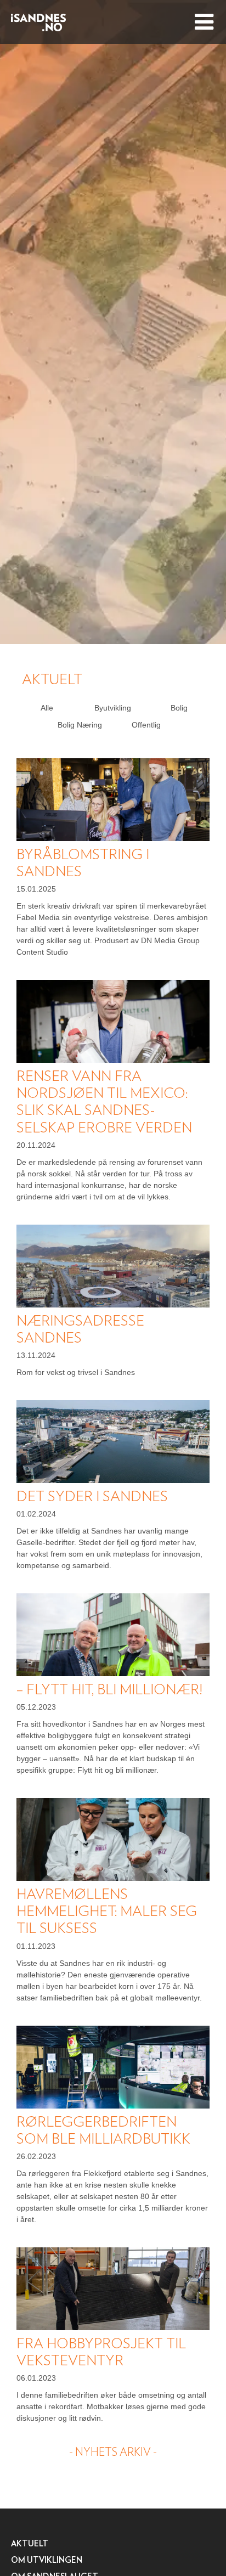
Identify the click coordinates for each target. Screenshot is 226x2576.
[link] (47, 708)
